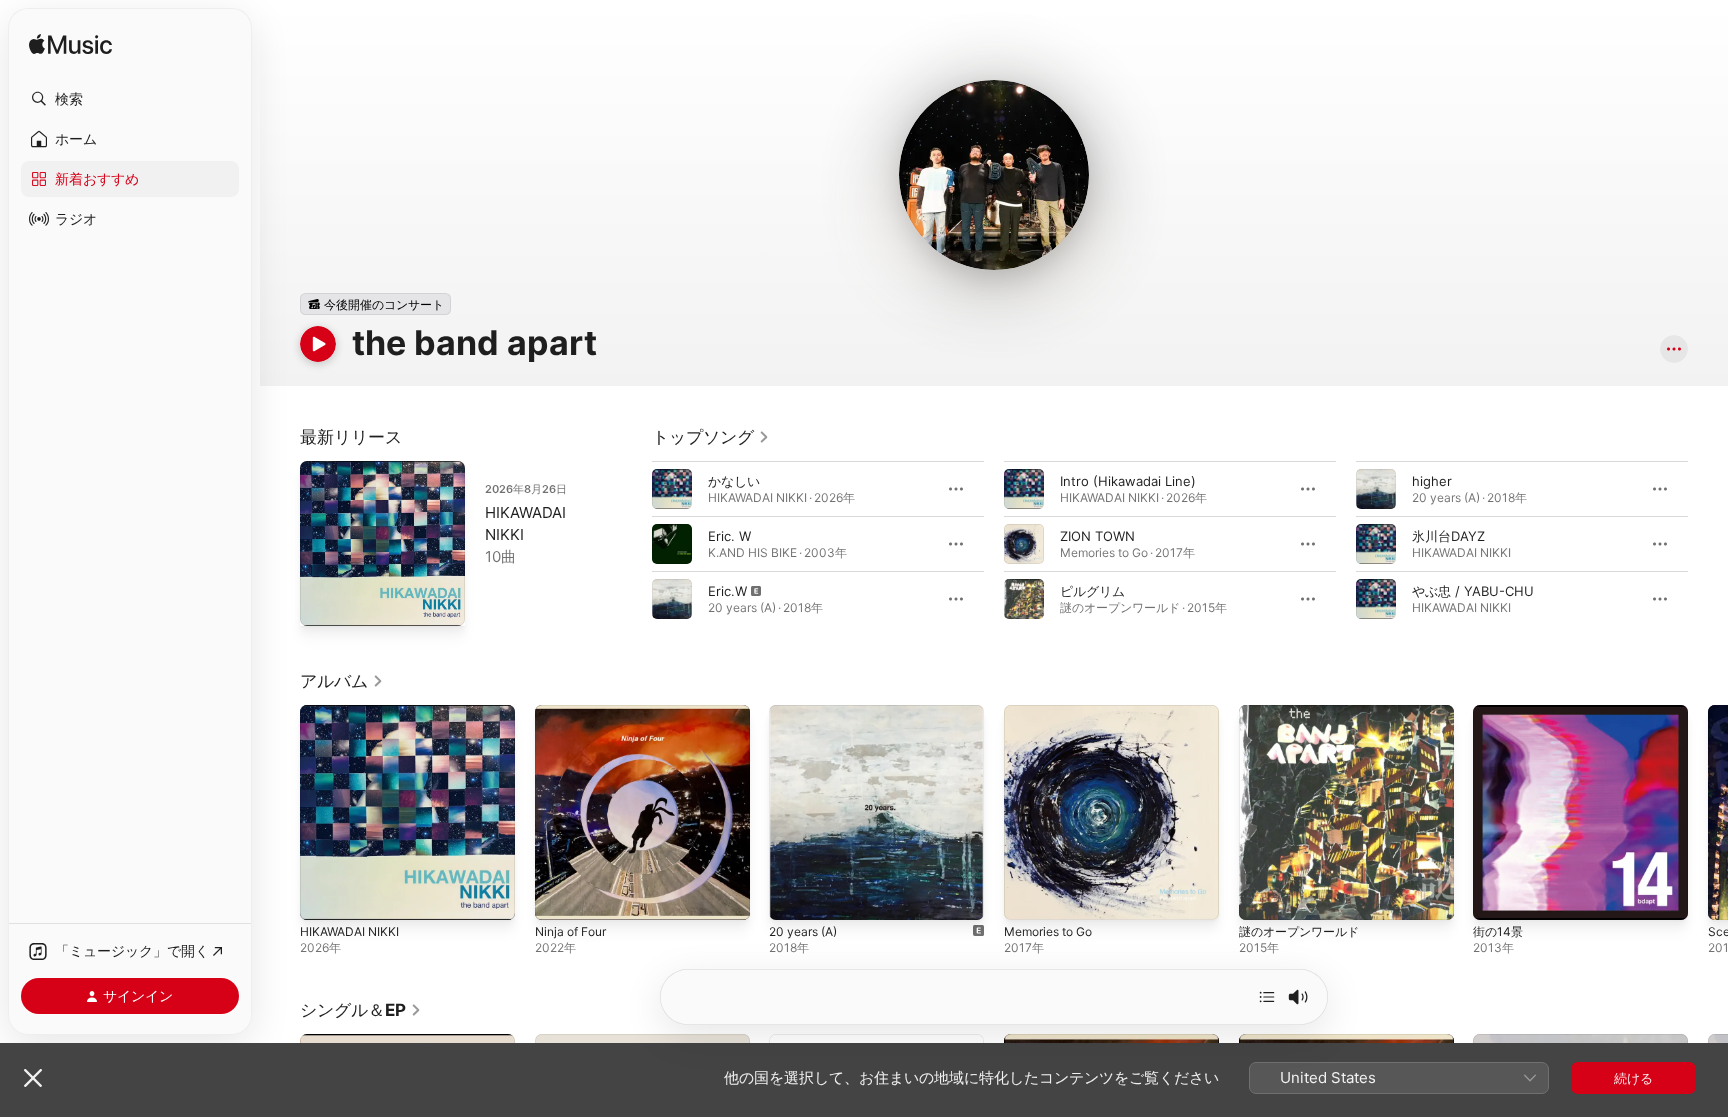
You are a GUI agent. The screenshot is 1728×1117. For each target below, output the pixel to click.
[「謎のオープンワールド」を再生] (1264, 895)
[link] (711, 437)
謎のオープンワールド (1304, 713)
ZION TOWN (1097, 536)
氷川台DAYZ (1448, 536)
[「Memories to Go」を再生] (1029, 895)
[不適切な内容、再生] (672, 599)
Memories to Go (1054, 713)
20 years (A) (807, 713)
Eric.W (727, 591)
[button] (130, 99)
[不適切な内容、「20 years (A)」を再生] (794, 895)
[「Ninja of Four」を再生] (560, 895)
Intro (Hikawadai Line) (1128, 481)
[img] (70, 45)
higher (1432, 481)
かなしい (734, 481)
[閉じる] (33, 1078)
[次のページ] (1708, 544)
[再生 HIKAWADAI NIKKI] (325, 601)
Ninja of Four (575, 713)
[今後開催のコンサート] (375, 304)
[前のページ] (632, 544)
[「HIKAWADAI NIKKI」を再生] (325, 895)
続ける (1633, 1078)
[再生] (318, 344)
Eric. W (729, 536)
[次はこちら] (1267, 997)
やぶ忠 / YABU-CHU (1473, 591)
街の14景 (1499, 713)
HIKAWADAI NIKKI (353, 713)
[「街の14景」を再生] (1498, 895)
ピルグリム (1092, 591)
